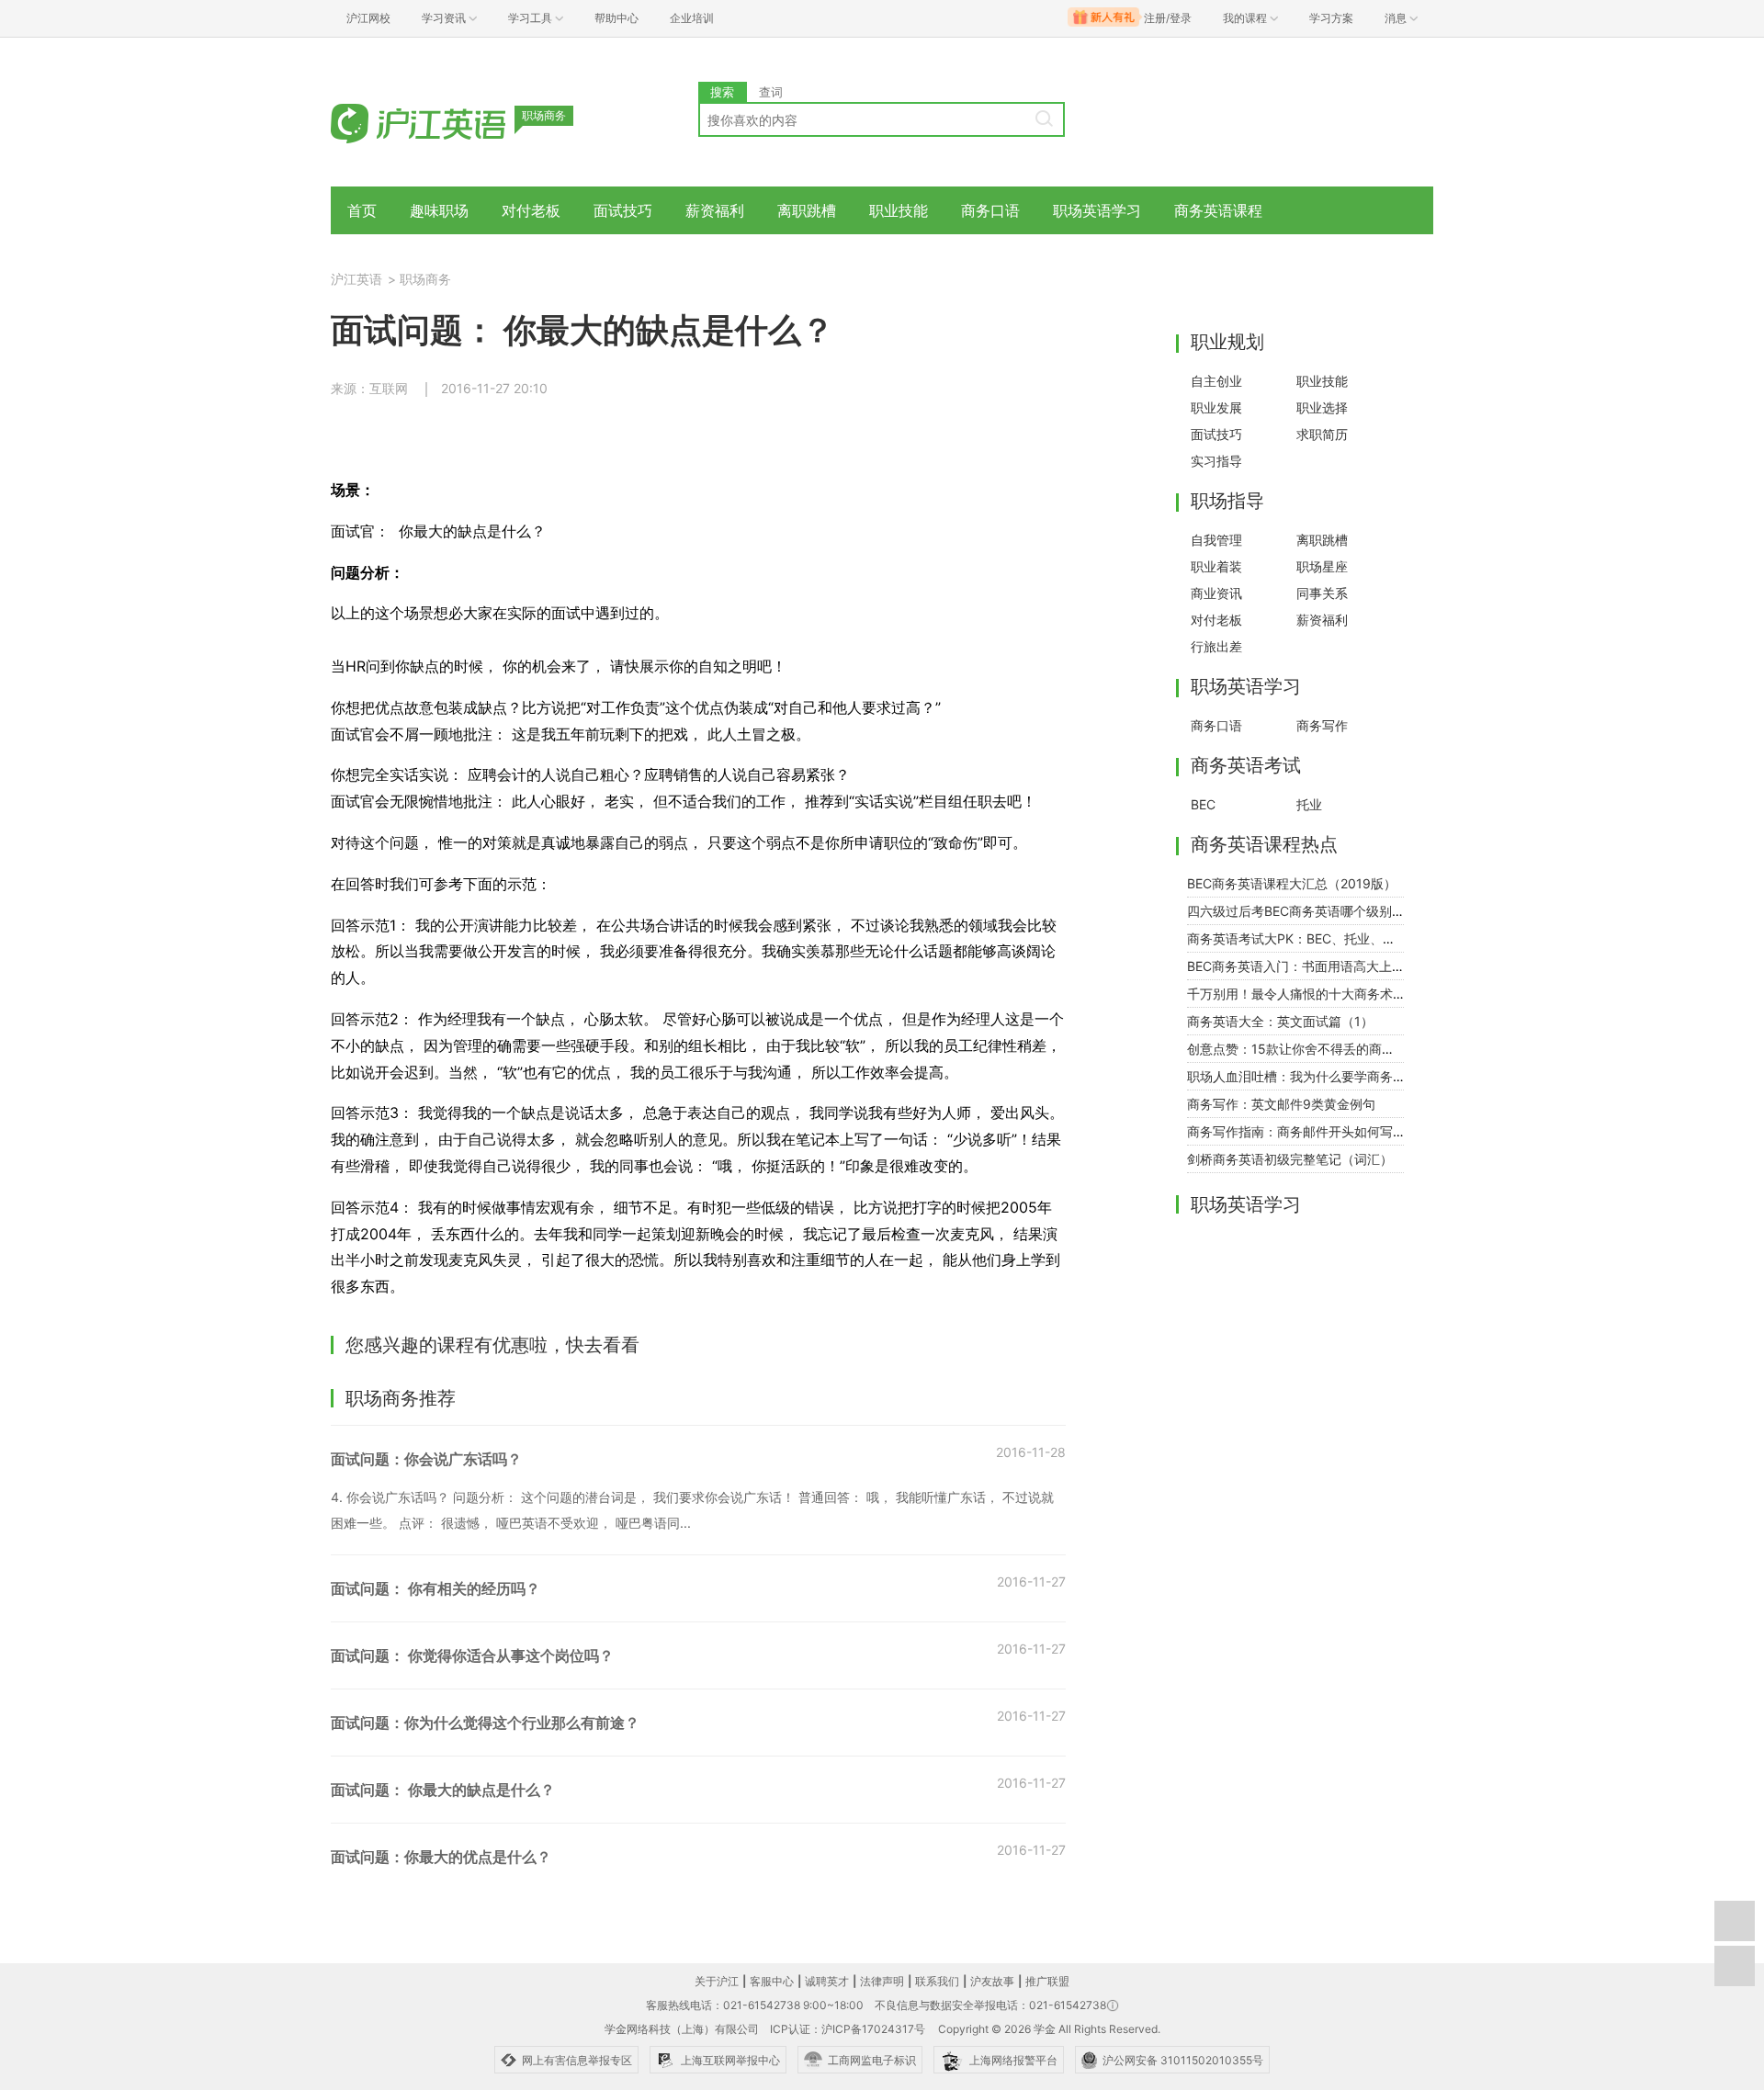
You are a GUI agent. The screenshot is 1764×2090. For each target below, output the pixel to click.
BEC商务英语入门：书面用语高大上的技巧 (1309, 966)
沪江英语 (356, 279)
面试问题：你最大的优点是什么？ (441, 1857)
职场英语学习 (1097, 210)
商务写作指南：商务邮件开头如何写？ (1296, 1131)
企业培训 (692, 18)
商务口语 (990, 210)
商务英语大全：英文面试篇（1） (1280, 1021)
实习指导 (1216, 461)
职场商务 (425, 279)
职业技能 (899, 210)
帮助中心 (616, 18)
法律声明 (882, 1981)
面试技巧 (623, 210)
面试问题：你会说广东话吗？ (426, 1459)
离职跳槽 (807, 210)
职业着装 (1216, 566)
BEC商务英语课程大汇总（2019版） (1292, 883)
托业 (1309, 804)
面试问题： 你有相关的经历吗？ (435, 1588)
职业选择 (1322, 407)
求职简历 (1322, 434)
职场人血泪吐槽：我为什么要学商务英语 (1303, 1076)
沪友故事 (992, 1981)
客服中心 (772, 1981)
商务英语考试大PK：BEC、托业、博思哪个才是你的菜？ (1349, 938)
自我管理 (1216, 540)
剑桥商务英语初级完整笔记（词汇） (1290, 1159)
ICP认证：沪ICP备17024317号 (848, 2029)
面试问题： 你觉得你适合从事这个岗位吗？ (472, 1655)
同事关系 (1322, 593)
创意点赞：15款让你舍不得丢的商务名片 (1304, 1049)
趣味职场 (439, 210)
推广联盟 (1047, 1981)
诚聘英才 (827, 1981)
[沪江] (446, 122)
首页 (362, 210)
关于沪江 (717, 1981)
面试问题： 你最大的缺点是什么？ (443, 1790)
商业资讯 (1216, 593)
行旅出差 (1216, 646)
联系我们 (937, 1981)
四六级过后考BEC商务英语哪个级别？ (1296, 911)
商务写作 (1322, 725)
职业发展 (1216, 407)
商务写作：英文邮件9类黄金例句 (1281, 1104)
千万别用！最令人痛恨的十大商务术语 (1296, 994)
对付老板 (531, 210)
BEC (1203, 804)
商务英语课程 (1218, 210)
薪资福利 (715, 210)
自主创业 (1216, 381)
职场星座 (1322, 566)
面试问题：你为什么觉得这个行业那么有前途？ (494, 1723)
